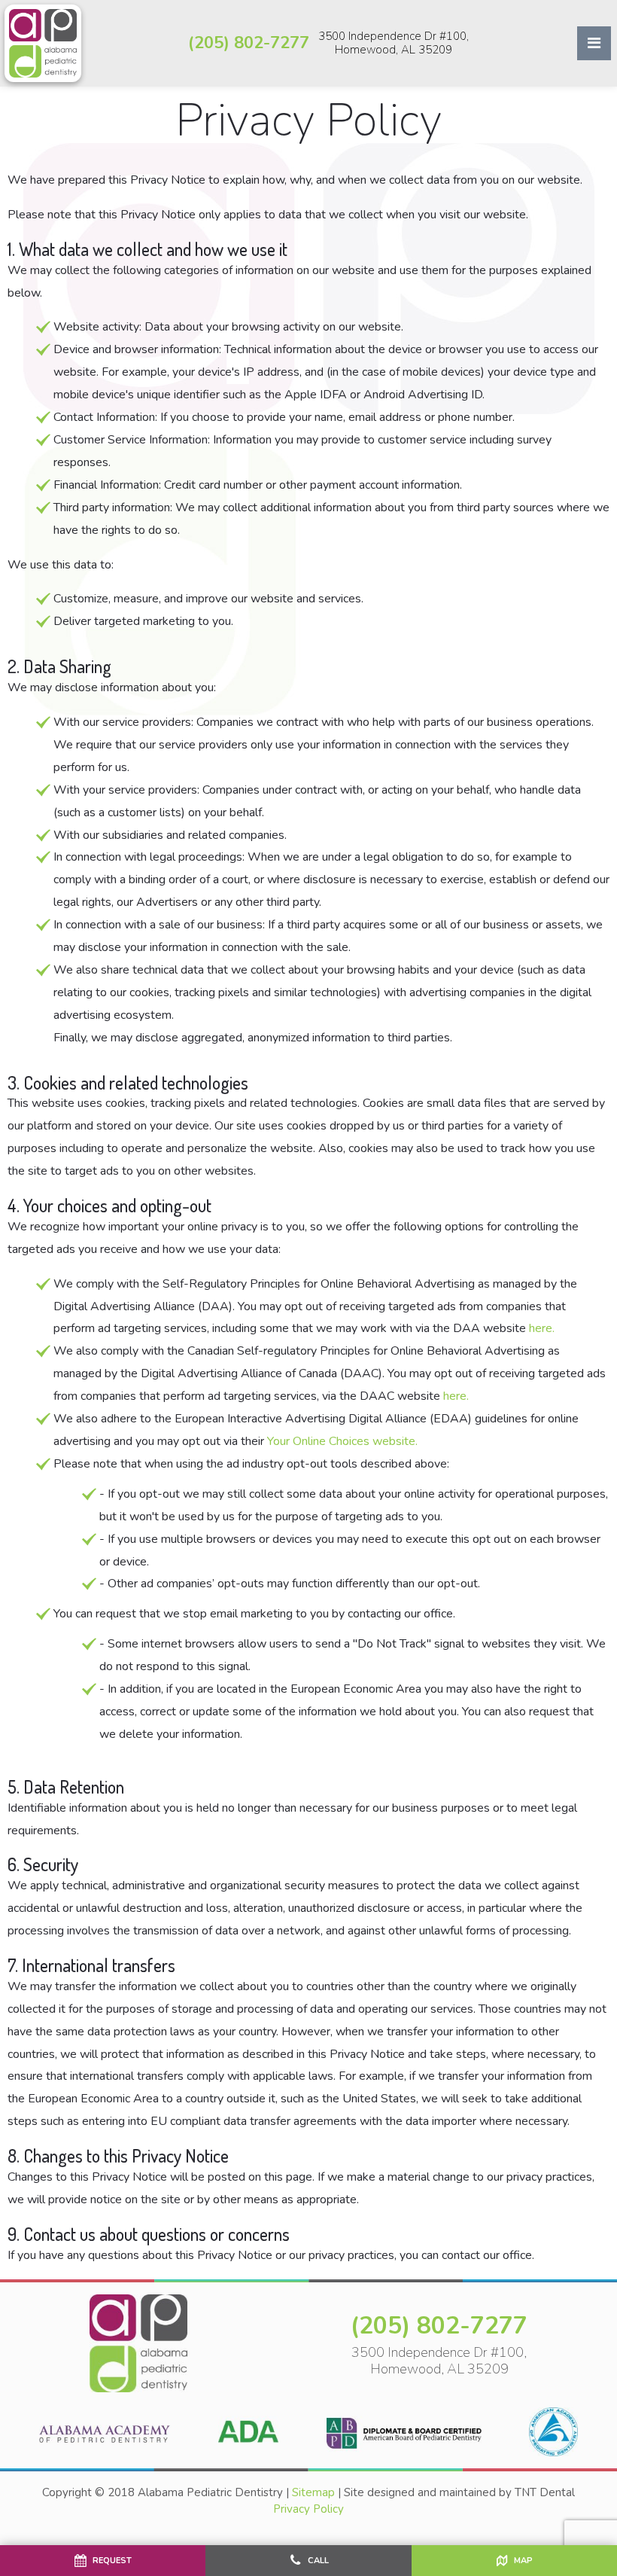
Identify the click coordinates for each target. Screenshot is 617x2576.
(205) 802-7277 (249, 43)
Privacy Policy (308, 2509)
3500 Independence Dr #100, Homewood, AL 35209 (394, 43)
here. (542, 1328)
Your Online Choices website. (342, 1441)
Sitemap (313, 2492)
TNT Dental (545, 2492)
